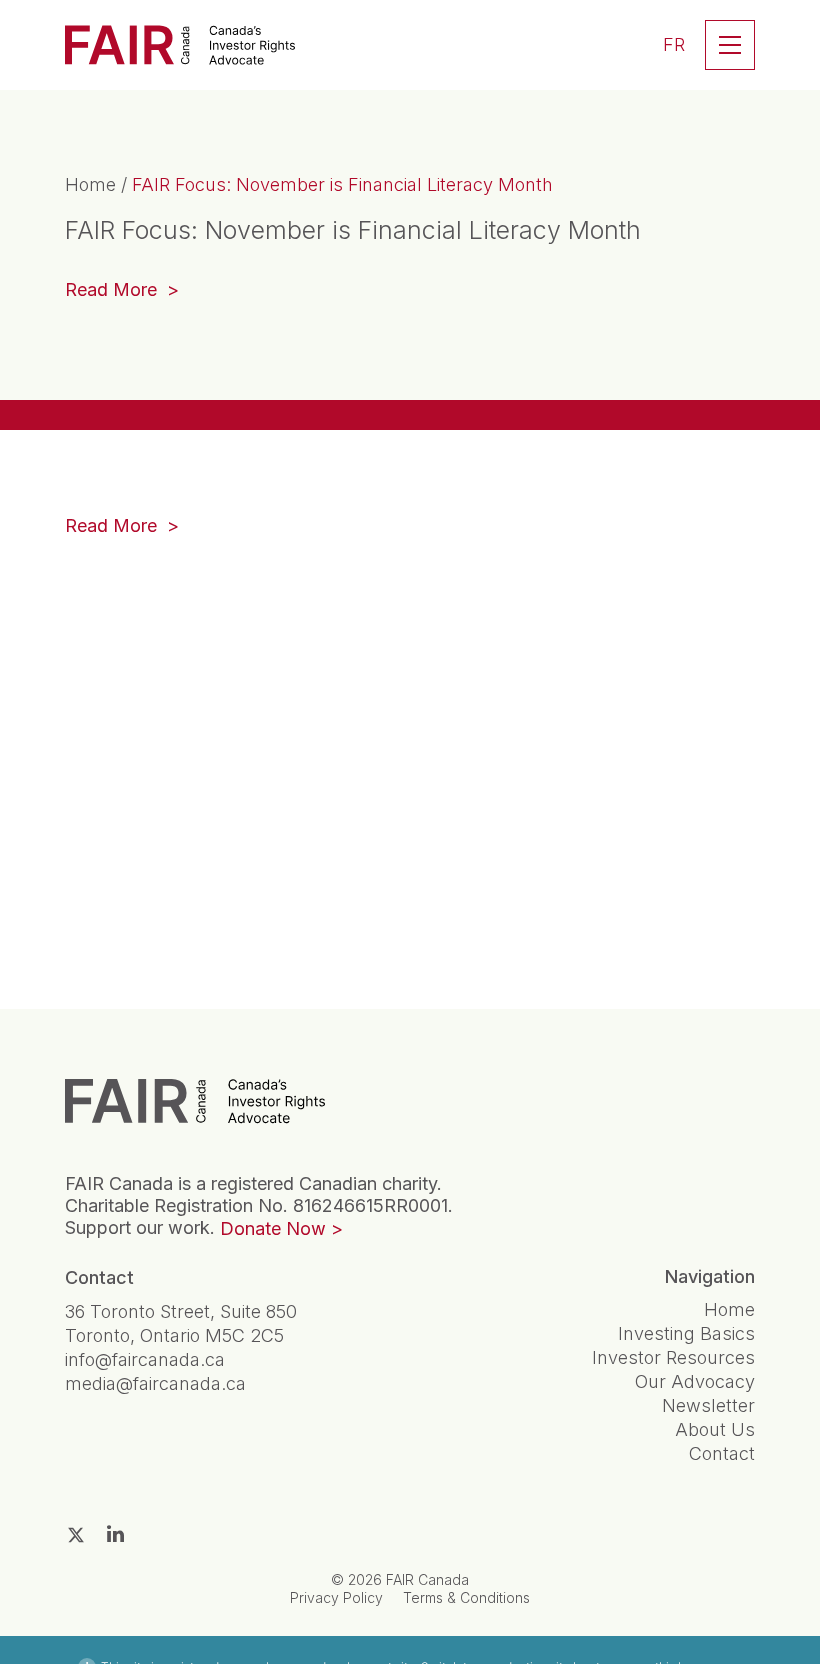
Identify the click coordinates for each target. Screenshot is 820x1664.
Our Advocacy (695, 1381)
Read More (122, 291)
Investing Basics (686, 1333)
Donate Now (273, 1228)
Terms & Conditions (466, 1597)
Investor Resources (673, 1357)
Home (90, 184)
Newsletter (708, 1405)
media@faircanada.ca (155, 1383)
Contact (722, 1453)
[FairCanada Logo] (180, 45)
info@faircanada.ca (145, 1359)
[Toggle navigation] (730, 45)
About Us (715, 1429)
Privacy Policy (336, 1597)
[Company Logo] (195, 1100)
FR (674, 44)
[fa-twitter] (76, 1535)
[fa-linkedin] (115, 1534)
